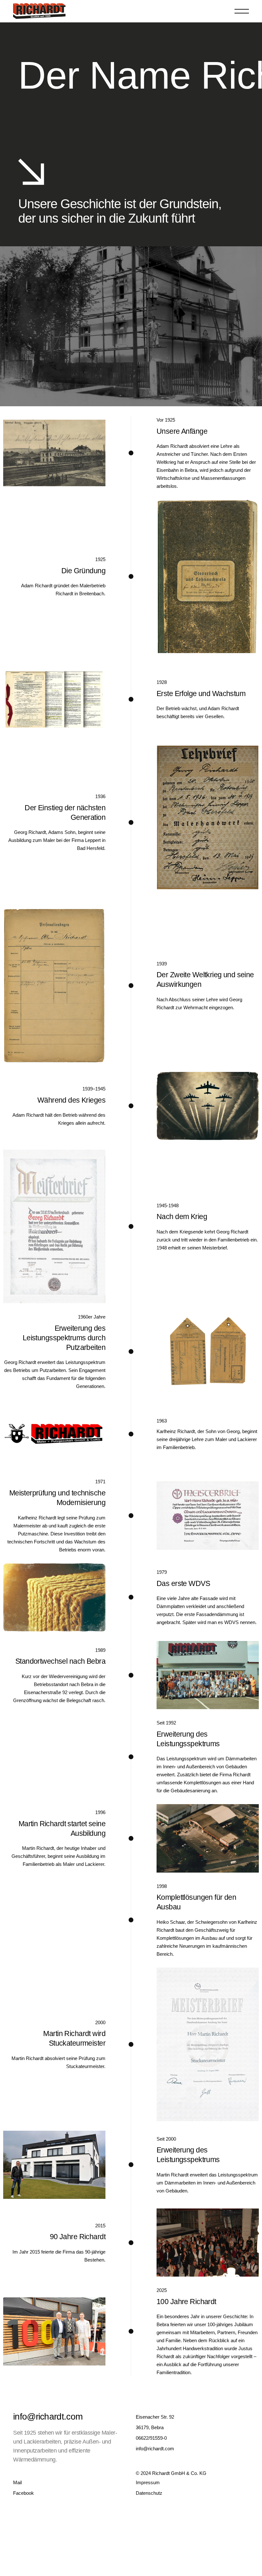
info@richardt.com (48, 2417)
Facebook (23, 2493)
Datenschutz (149, 2493)
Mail (17, 2482)
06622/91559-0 (151, 2438)
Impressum (148, 2482)
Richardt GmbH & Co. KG (179, 2473)
